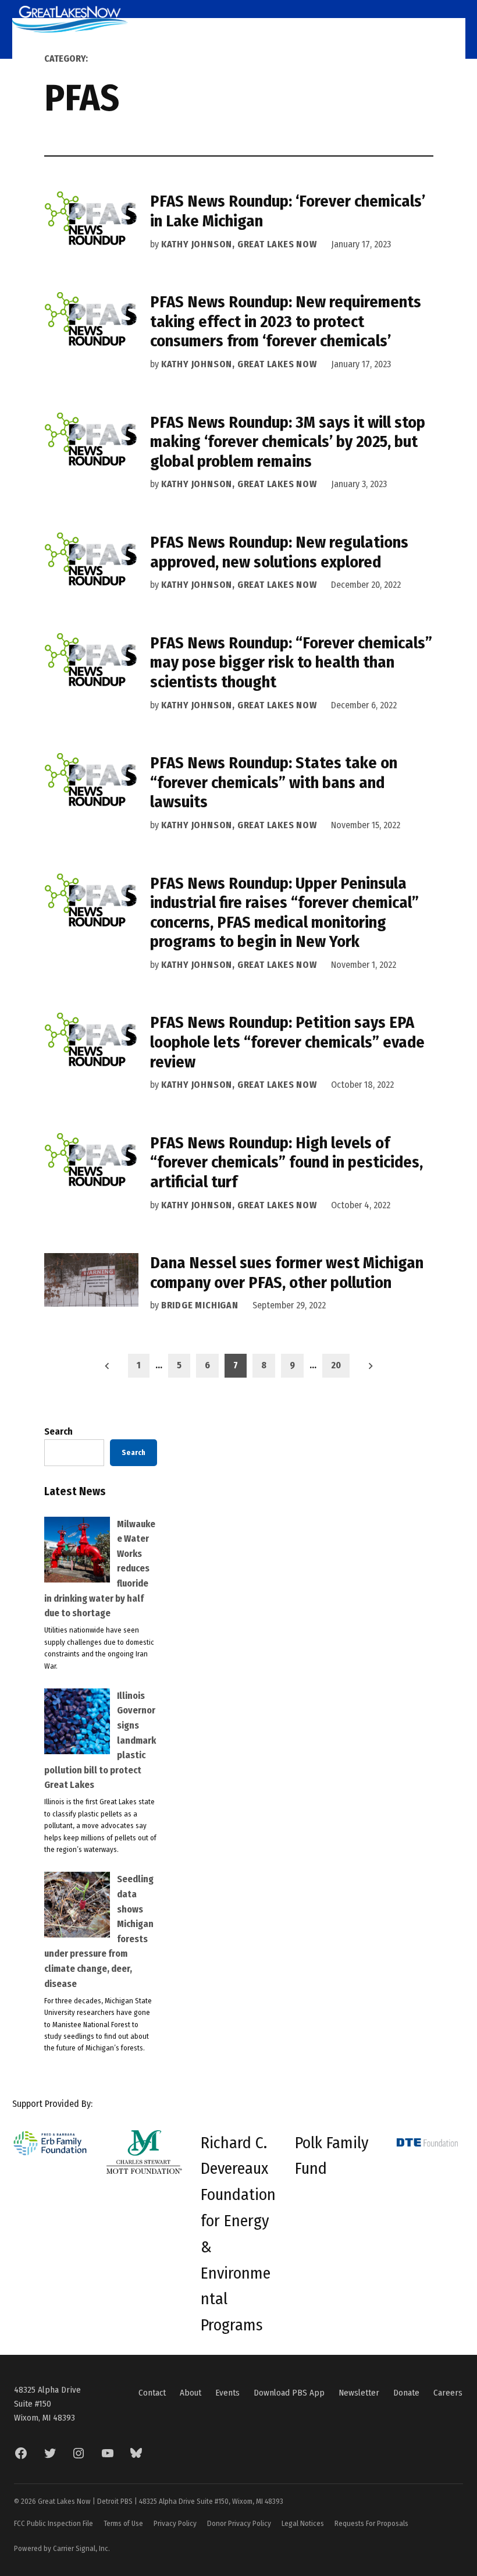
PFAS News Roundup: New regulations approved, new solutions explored (279, 552)
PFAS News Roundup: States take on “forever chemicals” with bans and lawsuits (274, 782)
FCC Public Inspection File (54, 2523)
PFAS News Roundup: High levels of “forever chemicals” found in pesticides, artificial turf (286, 1162)
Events (227, 2393)
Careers (448, 2393)
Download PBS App (289, 2393)
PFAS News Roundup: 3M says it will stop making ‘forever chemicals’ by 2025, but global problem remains (288, 442)
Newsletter (359, 2393)
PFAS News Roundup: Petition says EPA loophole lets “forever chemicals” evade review (287, 1042)
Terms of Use (123, 2523)
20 (336, 1365)
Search (58, 1431)
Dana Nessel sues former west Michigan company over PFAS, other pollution (287, 1273)
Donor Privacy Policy (239, 2523)
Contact (152, 2393)
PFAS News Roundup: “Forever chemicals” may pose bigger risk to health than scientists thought (291, 662)
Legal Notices (303, 2523)
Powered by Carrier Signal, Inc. (62, 2548)
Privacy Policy (175, 2523)
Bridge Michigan (200, 1305)
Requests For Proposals (371, 2523)
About (191, 2393)
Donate (406, 2393)
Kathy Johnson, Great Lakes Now (239, 244)
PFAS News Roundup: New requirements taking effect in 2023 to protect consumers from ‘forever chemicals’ (286, 321)
